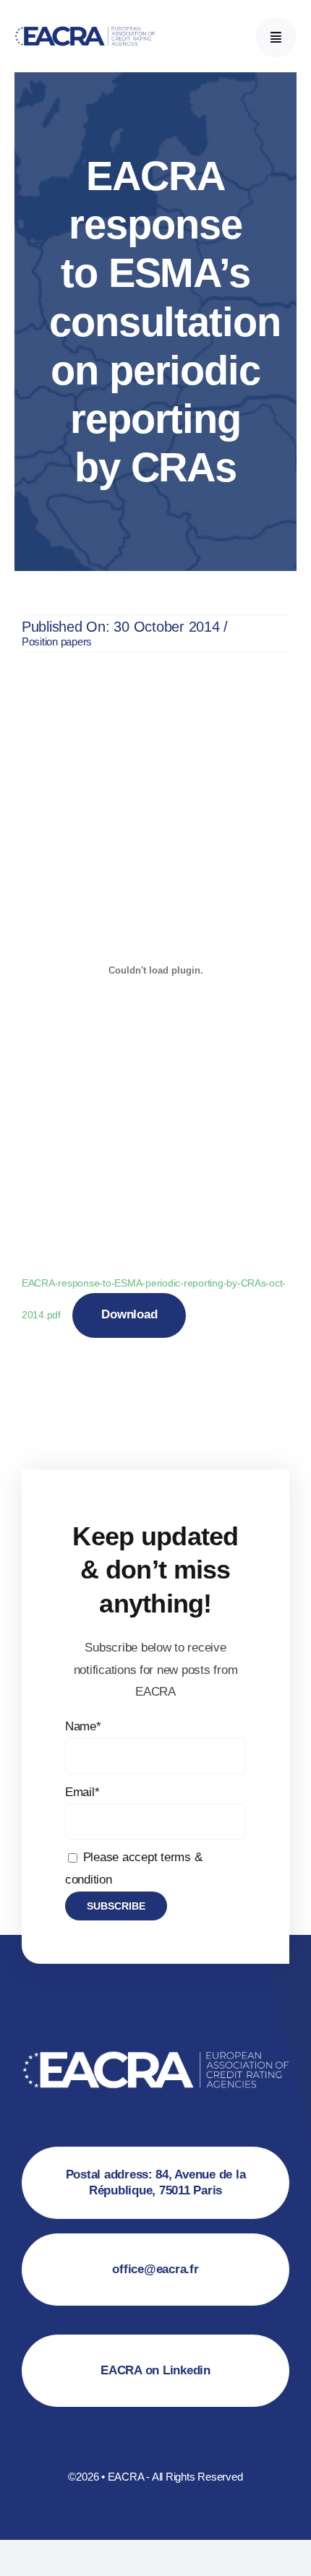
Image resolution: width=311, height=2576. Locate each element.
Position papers (57, 641)
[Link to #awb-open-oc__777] (276, 37)
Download (129, 1314)
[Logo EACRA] (85, 26)
